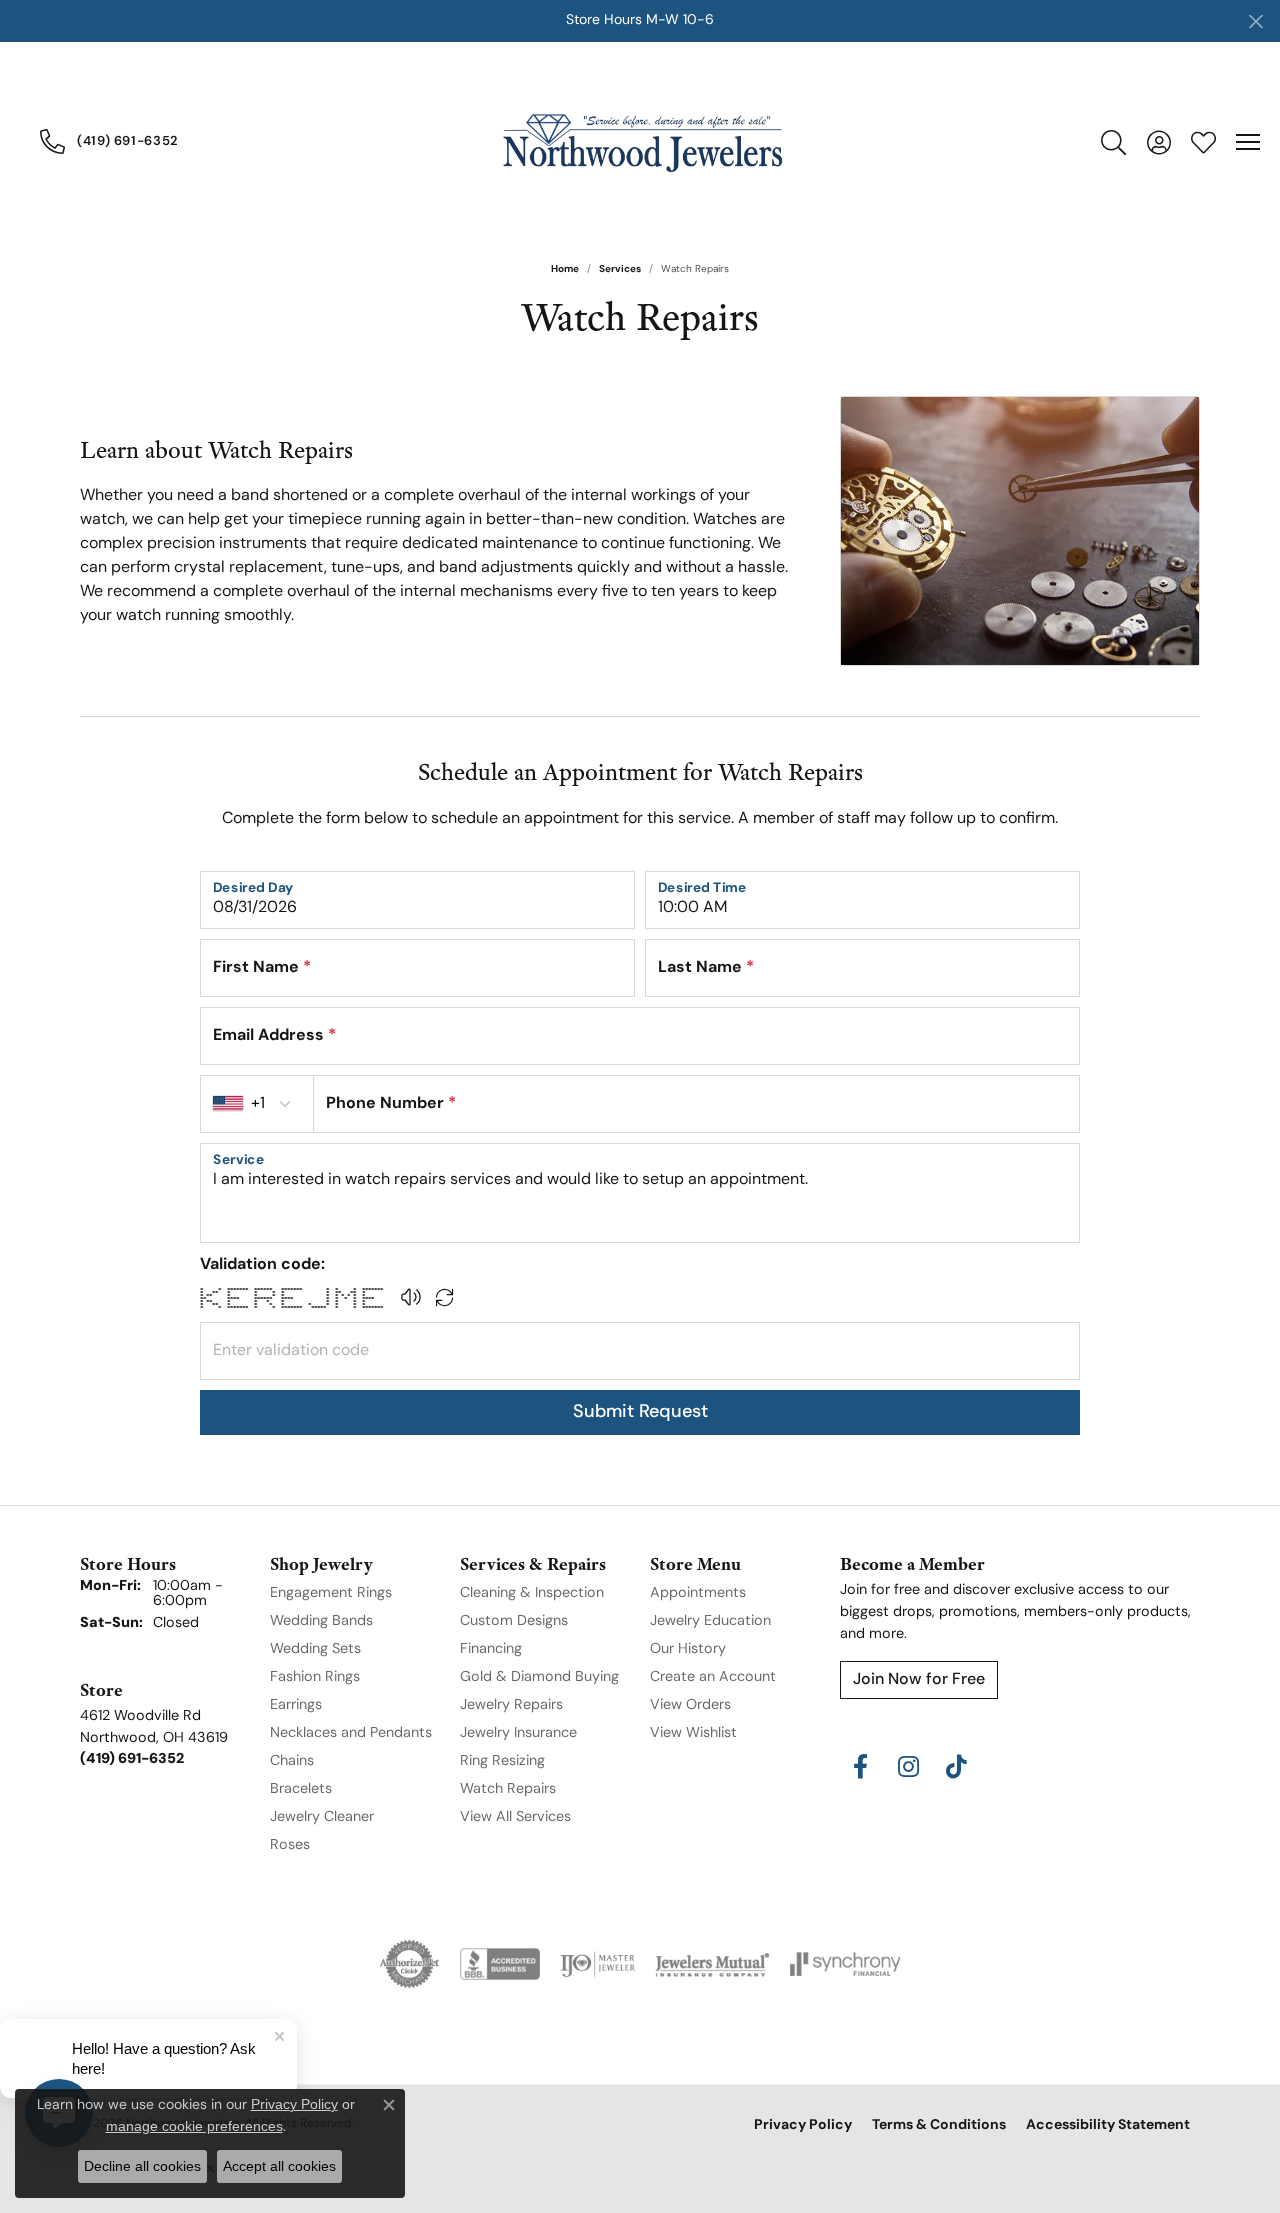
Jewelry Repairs (511, 1705)
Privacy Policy (803, 2125)
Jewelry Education (710, 1621)
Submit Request (640, 1412)
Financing (491, 1649)
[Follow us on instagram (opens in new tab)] (908, 1767)
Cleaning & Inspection (532, 1593)
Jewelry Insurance (518, 1733)
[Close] (1255, 21)
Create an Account (713, 1677)
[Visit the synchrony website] (845, 1964)
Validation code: (262, 1265)
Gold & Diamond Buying (539, 1677)
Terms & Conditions (939, 2125)
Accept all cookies (279, 2166)
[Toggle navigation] (1248, 142)
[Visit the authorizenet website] (410, 1964)
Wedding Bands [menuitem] (321, 1621)
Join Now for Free (919, 1680)
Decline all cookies (142, 2166)
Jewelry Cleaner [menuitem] (322, 1817)
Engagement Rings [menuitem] (331, 1593)
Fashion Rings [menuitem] (315, 1677)
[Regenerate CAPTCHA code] (445, 1297)
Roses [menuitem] (290, 1845)
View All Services (515, 1817)
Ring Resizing (502, 1761)
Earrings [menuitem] (296, 1705)
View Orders (690, 1705)
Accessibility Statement (1108, 2125)
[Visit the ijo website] (597, 1964)
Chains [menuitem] (292, 1761)
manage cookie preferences (194, 2126)
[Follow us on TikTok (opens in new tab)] (956, 1767)
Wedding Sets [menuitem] (315, 1649)
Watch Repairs (508, 1789)
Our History (688, 1649)
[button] (1113, 142)
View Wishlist (693, 1733)
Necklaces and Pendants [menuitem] (351, 1733)
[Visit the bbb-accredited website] (500, 1964)
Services (620, 269)
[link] (109, 141)
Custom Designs (514, 1621)
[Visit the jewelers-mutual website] (712, 1964)
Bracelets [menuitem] (301, 1789)
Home (565, 269)
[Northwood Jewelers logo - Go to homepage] (640, 142)
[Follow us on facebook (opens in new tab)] (860, 1767)
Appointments (698, 1593)
